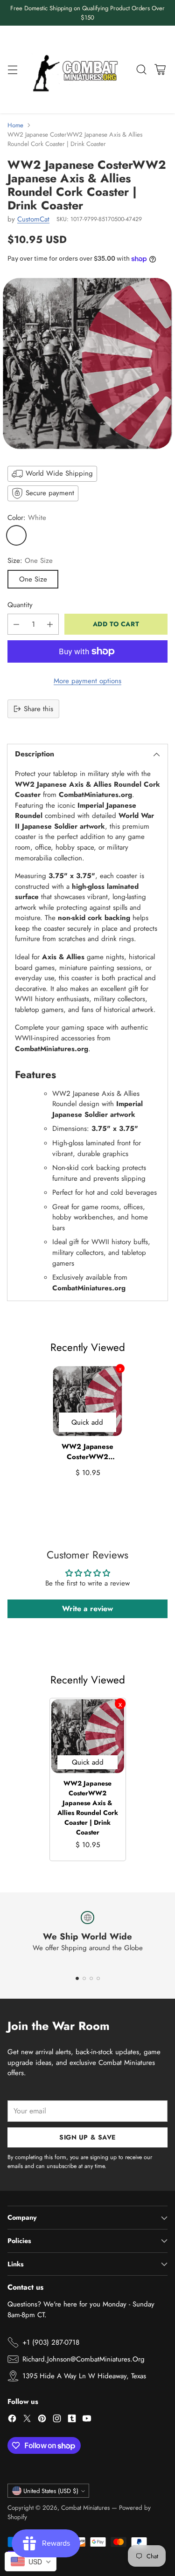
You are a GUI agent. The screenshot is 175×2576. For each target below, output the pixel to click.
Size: (30, 561)
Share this (38, 709)
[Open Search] (141, 70)
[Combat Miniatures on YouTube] (87, 2420)
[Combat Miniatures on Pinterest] (42, 2420)
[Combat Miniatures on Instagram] (57, 2420)
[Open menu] (12, 70)
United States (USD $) (51, 2491)
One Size (33, 579)
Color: (27, 518)
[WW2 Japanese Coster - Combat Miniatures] (87, 364)
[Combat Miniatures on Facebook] (12, 2420)
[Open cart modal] (160, 70)
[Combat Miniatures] (78, 69)
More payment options (87, 681)
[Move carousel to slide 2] (84, 1978)
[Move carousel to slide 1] (77, 1978)
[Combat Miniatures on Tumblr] (72, 2420)
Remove (120, 1368)
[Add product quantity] (50, 624)
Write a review (87, 1609)
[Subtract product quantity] (16, 624)
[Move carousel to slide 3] (91, 1978)
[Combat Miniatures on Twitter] (27, 2420)
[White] (16, 535)
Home (15, 125)
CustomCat (33, 219)
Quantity (20, 605)
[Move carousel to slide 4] (98, 1978)
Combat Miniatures (85, 2508)
